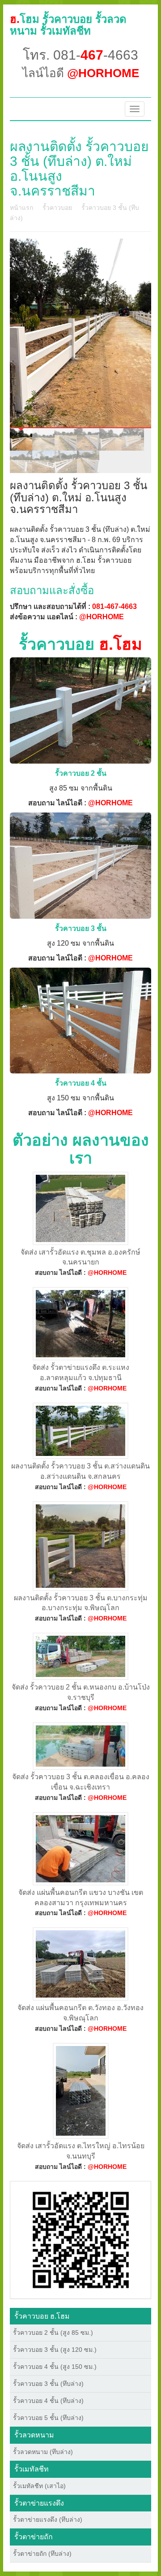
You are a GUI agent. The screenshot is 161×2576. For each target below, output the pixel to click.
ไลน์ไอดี (81, 73)
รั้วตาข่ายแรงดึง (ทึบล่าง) (48, 2520)
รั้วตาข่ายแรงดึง (39, 2503)
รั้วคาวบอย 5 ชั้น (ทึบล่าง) (48, 2418)
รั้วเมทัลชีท (32, 2469)
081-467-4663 (114, 606)
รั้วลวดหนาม (34, 2435)
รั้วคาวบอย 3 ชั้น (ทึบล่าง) (48, 2384)
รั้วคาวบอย (57, 208)
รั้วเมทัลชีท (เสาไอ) (39, 2486)
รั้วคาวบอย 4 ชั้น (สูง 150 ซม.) (55, 2367)
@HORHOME (102, 617)
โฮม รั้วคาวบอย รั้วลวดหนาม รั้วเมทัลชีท (68, 25)
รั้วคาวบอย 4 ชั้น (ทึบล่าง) (48, 2401)
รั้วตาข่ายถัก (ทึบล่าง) (42, 2554)
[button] (81, 2239)
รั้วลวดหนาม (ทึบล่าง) (43, 2452)
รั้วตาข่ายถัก (34, 2537)
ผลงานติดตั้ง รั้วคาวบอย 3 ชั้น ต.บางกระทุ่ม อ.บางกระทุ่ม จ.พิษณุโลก (81, 1603)
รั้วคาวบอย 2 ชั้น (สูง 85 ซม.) (53, 2333)
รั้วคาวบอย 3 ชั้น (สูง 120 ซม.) (55, 2350)
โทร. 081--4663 (80, 55)
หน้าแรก (21, 208)
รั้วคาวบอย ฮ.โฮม (42, 2316)
